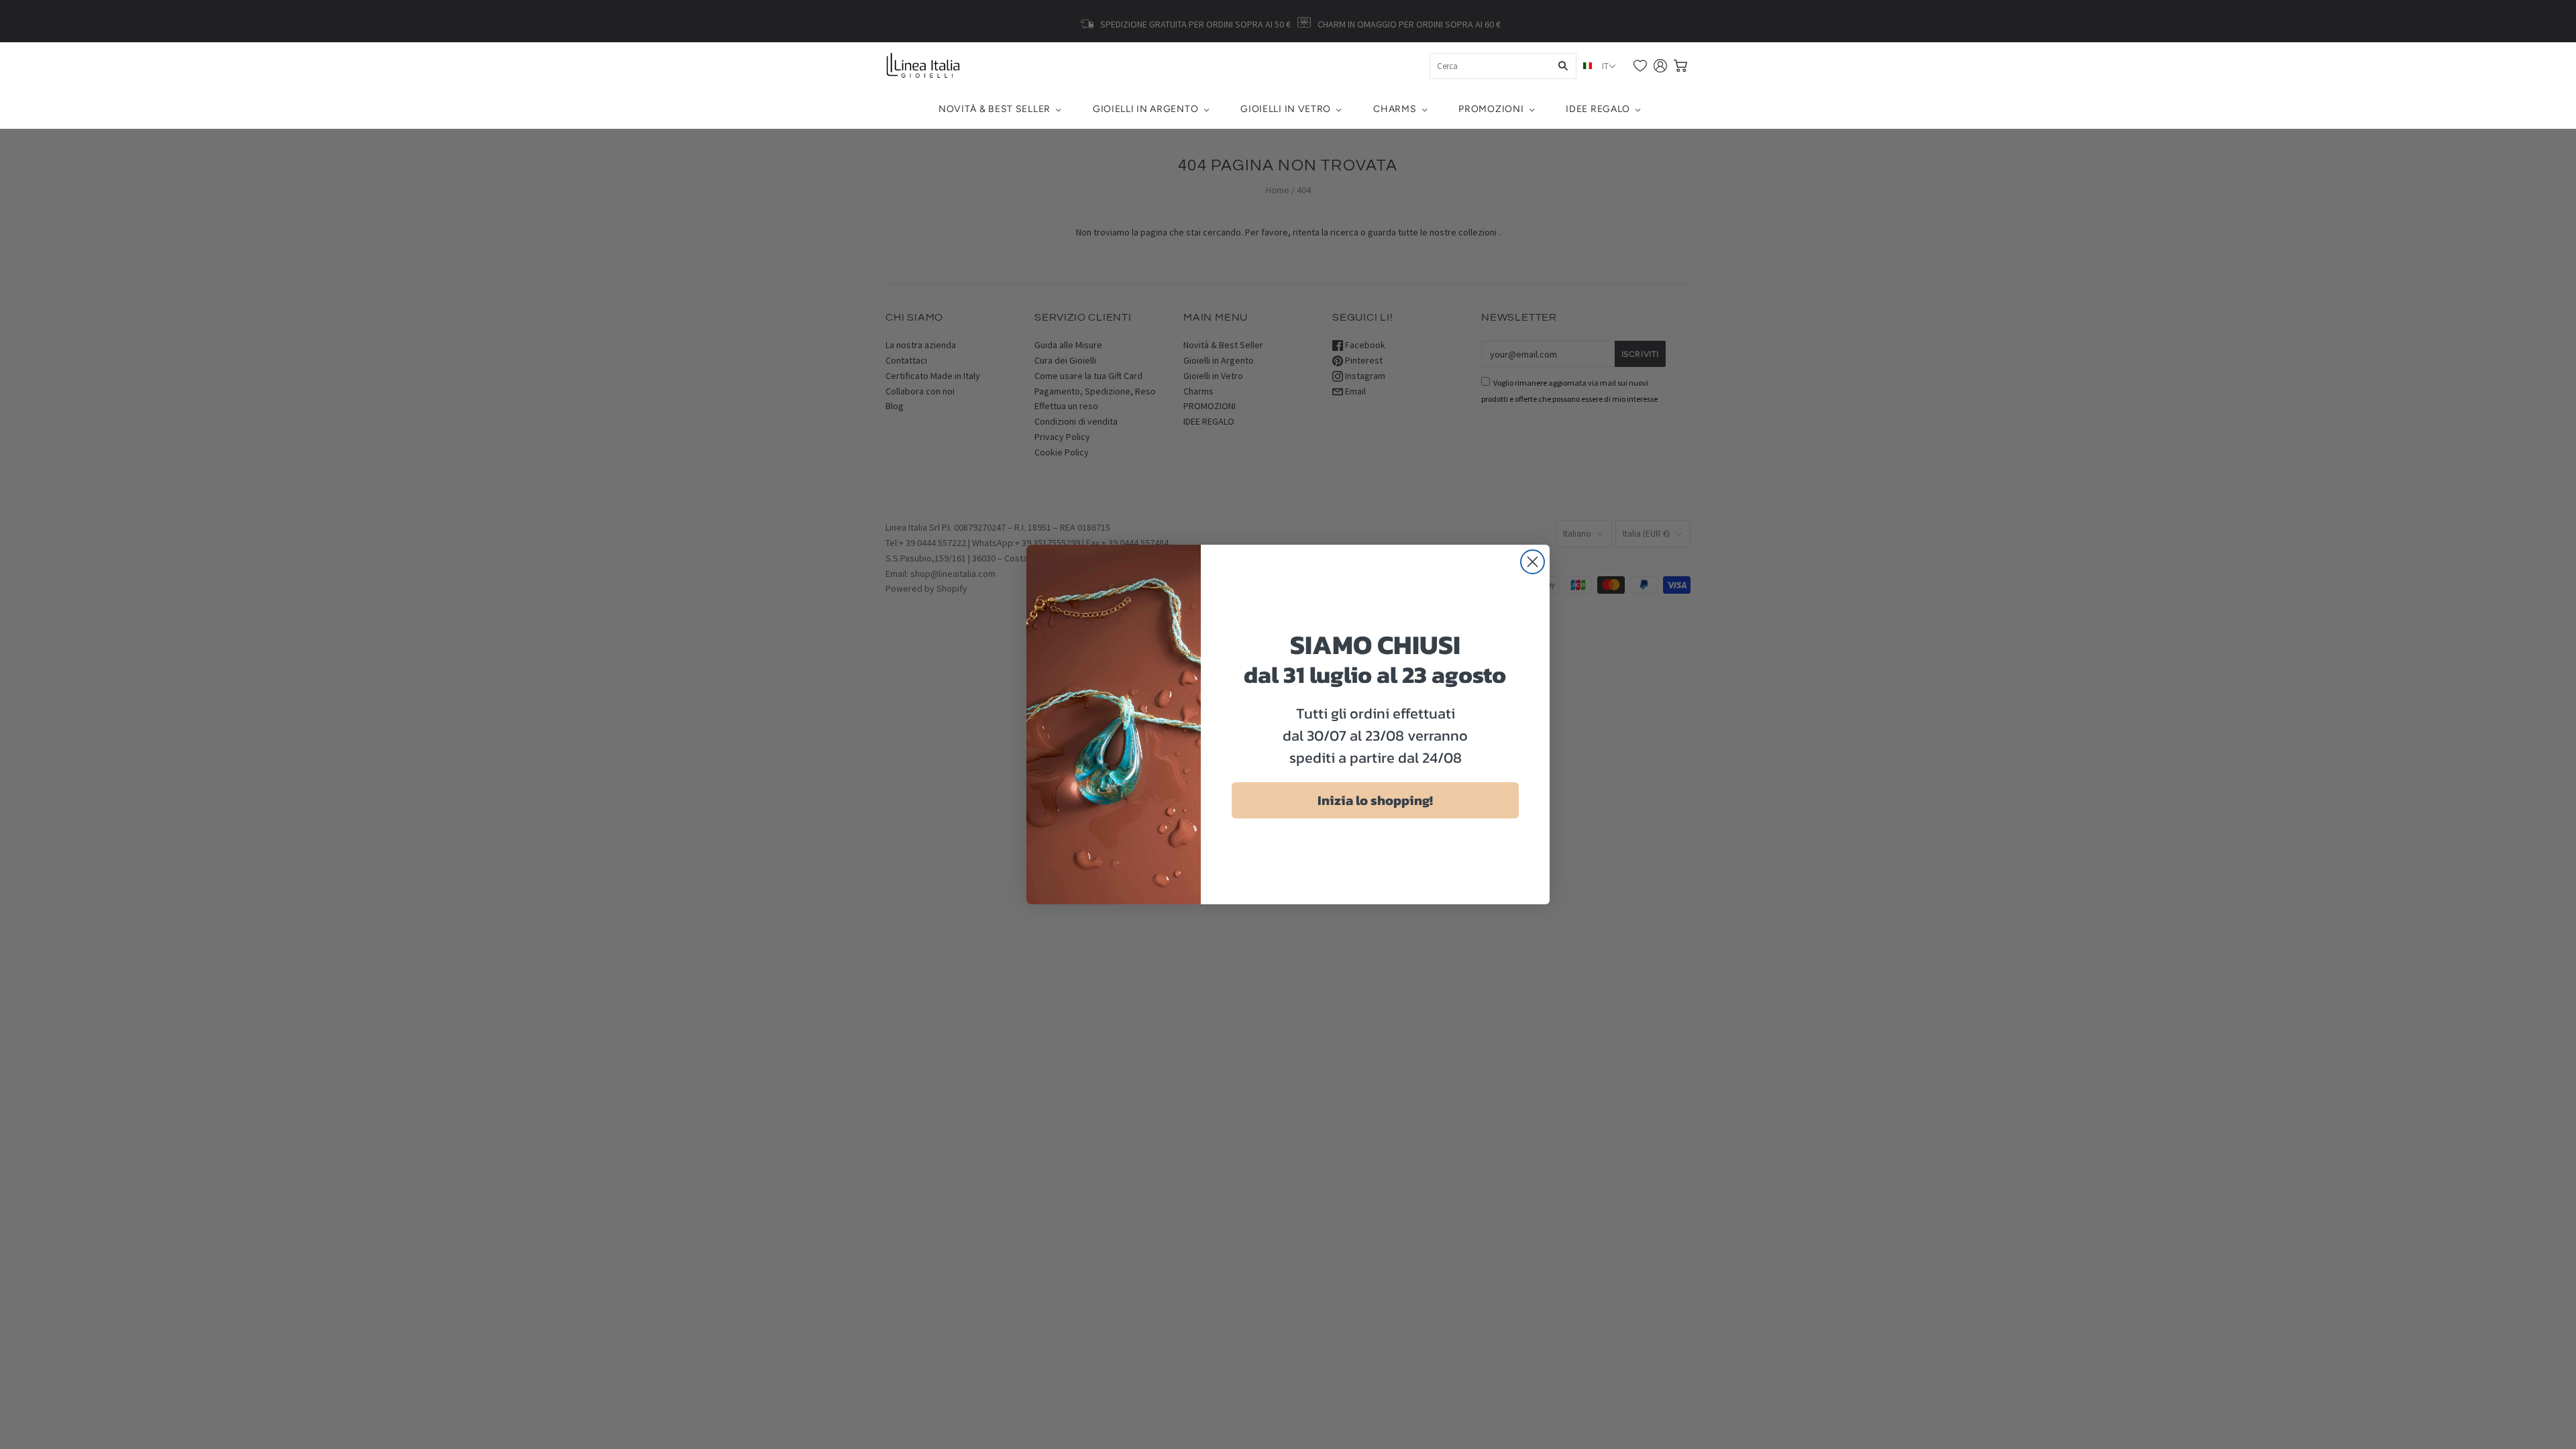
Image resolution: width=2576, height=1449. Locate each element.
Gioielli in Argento (1145, 109)
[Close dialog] (1533, 562)
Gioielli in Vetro (1286, 109)
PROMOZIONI (1491, 109)
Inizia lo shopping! (1375, 800)
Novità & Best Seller (995, 109)
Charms (1395, 109)
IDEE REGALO (1598, 109)
